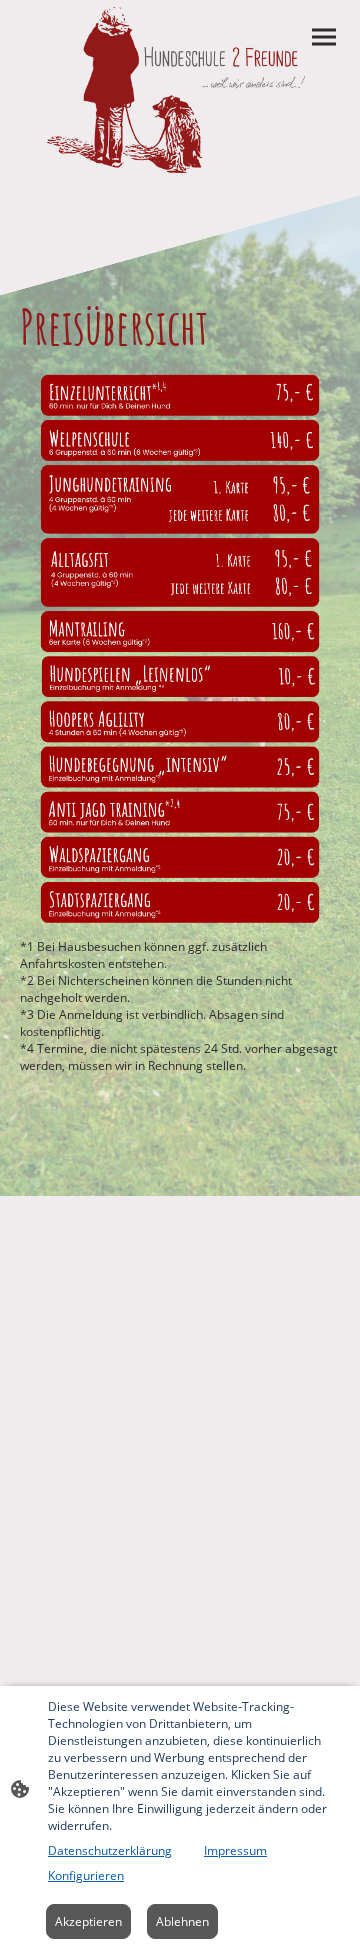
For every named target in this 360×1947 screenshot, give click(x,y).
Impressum (235, 1850)
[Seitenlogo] (179, 90)
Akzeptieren (88, 1921)
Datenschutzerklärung (110, 1850)
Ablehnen (182, 1921)
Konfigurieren (86, 1875)
